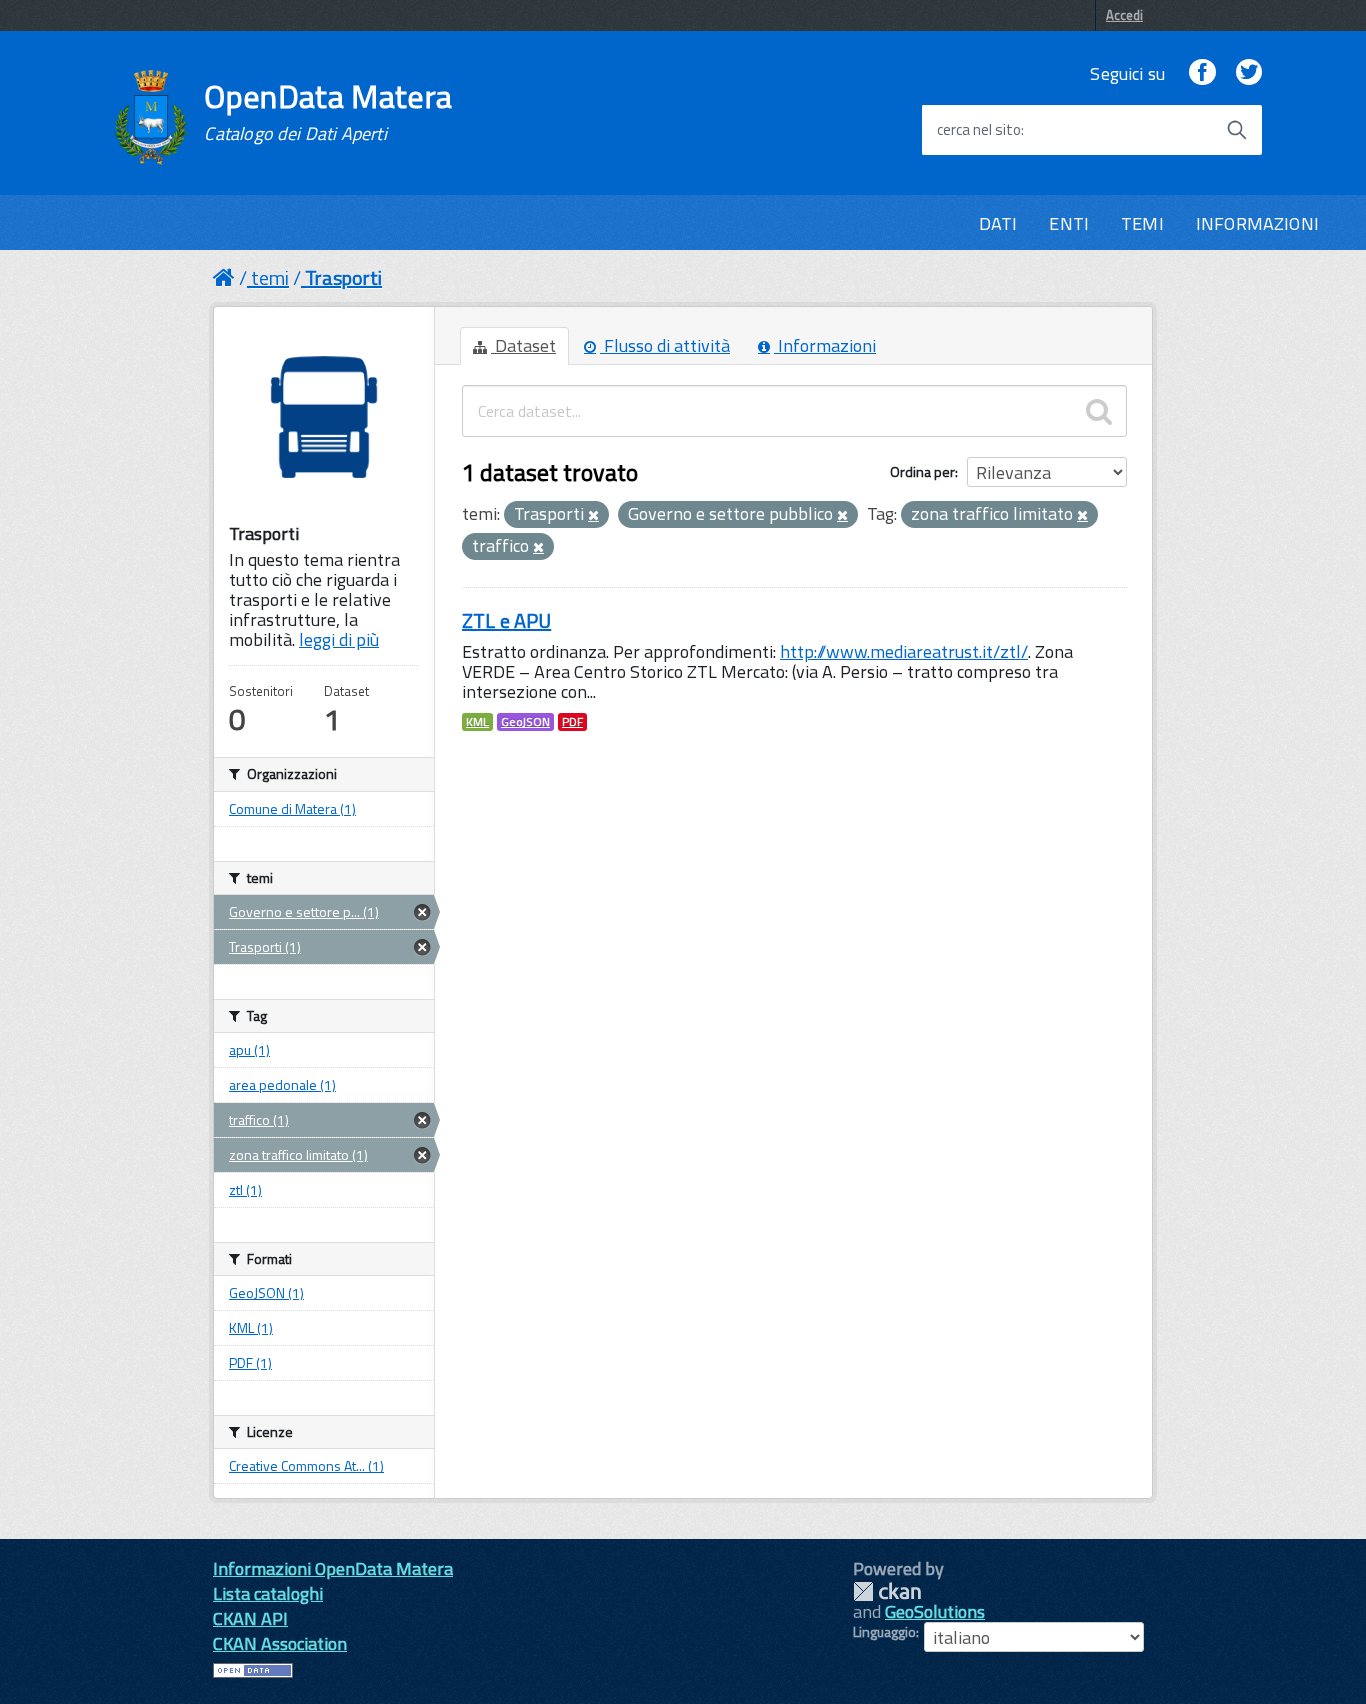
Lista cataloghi (268, 1593)
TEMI (1142, 223)
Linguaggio (884, 1632)
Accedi (1124, 15)
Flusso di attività (665, 345)
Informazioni (825, 345)
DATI (998, 223)
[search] (1099, 411)
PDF (572, 722)
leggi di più (339, 639)
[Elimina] (593, 516)
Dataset (523, 345)
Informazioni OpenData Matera (333, 1568)
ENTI (1069, 223)
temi (270, 277)
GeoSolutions (935, 1611)
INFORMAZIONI (1257, 223)
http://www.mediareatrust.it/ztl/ (904, 651)
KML (477, 722)
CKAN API (250, 1618)
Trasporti (343, 277)
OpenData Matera (328, 112)
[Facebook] (1202, 73)
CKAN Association (280, 1643)
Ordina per (922, 471)
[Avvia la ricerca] (1237, 130)
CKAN (887, 1591)
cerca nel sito (979, 130)
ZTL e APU (506, 620)
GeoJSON (525, 722)
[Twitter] (1249, 73)
